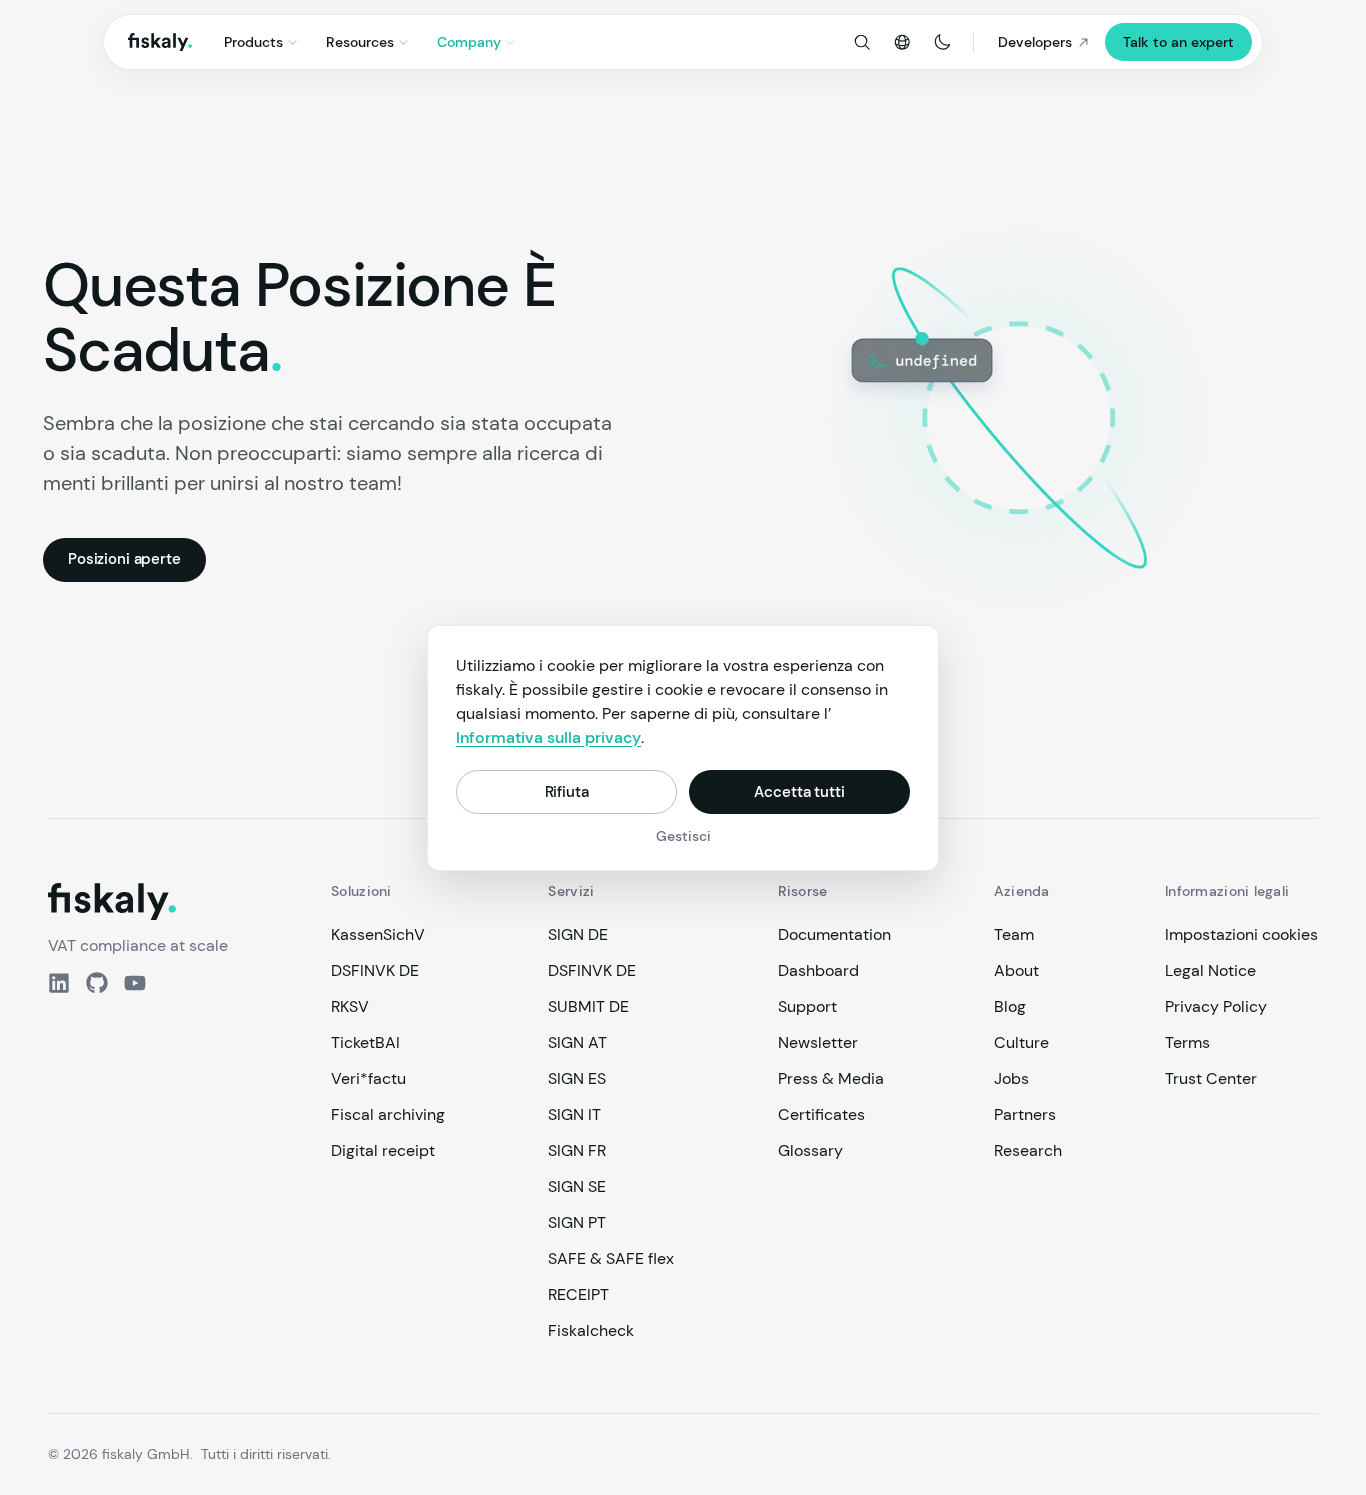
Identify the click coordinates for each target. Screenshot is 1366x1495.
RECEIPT (578, 1294)
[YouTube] (135, 983)
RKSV (350, 1006)
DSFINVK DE (375, 970)
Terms (1187, 1042)
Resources (360, 42)
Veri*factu (368, 1078)
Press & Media (831, 1078)
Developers (1035, 42)
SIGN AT (577, 1042)
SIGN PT (577, 1222)
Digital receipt (383, 1150)
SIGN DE (578, 934)
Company (469, 42)
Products (253, 42)
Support (807, 1006)
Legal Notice (1210, 970)
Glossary (810, 1150)
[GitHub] (97, 983)
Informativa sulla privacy (548, 737)
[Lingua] (902, 42)
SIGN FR (577, 1150)
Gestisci (683, 836)
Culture (1021, 1042)
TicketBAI (365, 1042)
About (1016, 970)
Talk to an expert (1178, 42)
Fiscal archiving (388, 1114)
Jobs (1011, 1078)
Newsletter (818, 1042)
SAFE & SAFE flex (611, 1258)
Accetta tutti (799, 791)
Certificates (821, 1114)
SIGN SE (577, 1186)
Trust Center (1211, 1078)
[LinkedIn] (59, 983)
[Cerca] (862, 42)
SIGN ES (577, 1078)
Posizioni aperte (124, 559)
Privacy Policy (1216, 1006)
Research (1028, 1150)
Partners (1025, 1114)
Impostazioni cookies (1241, 934)
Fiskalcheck (591, 1330)
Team (1014, 934)
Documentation (834, 934)
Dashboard (818, 970)
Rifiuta (567, 791)
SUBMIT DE (588, 1006)
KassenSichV (378, 934)
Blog (1010, 1006)
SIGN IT (574, 1114)
